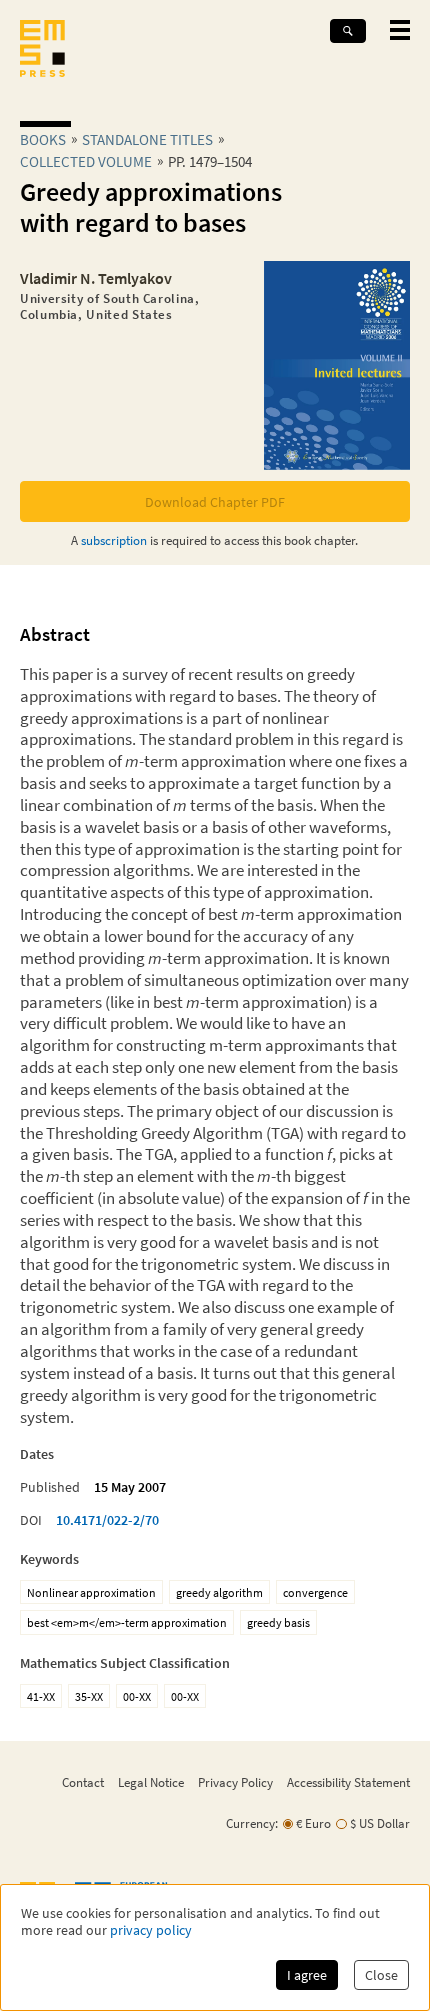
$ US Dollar (380, 1823)
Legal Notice (151, 1782)
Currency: (252, 1823)
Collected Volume (86, 161)
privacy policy (151, 1930)
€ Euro (313, 1823)
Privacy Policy (235, 1782)
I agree (307, 1975)
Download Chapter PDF (215, 502)
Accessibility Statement (348, 1782)
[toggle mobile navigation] (400, 30)
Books (43, 139)
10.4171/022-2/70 (107, 1520)
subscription (114, 540)
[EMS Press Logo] (42, 50)
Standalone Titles (147, 139)
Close (381, 1975)
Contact (83, 1782)
